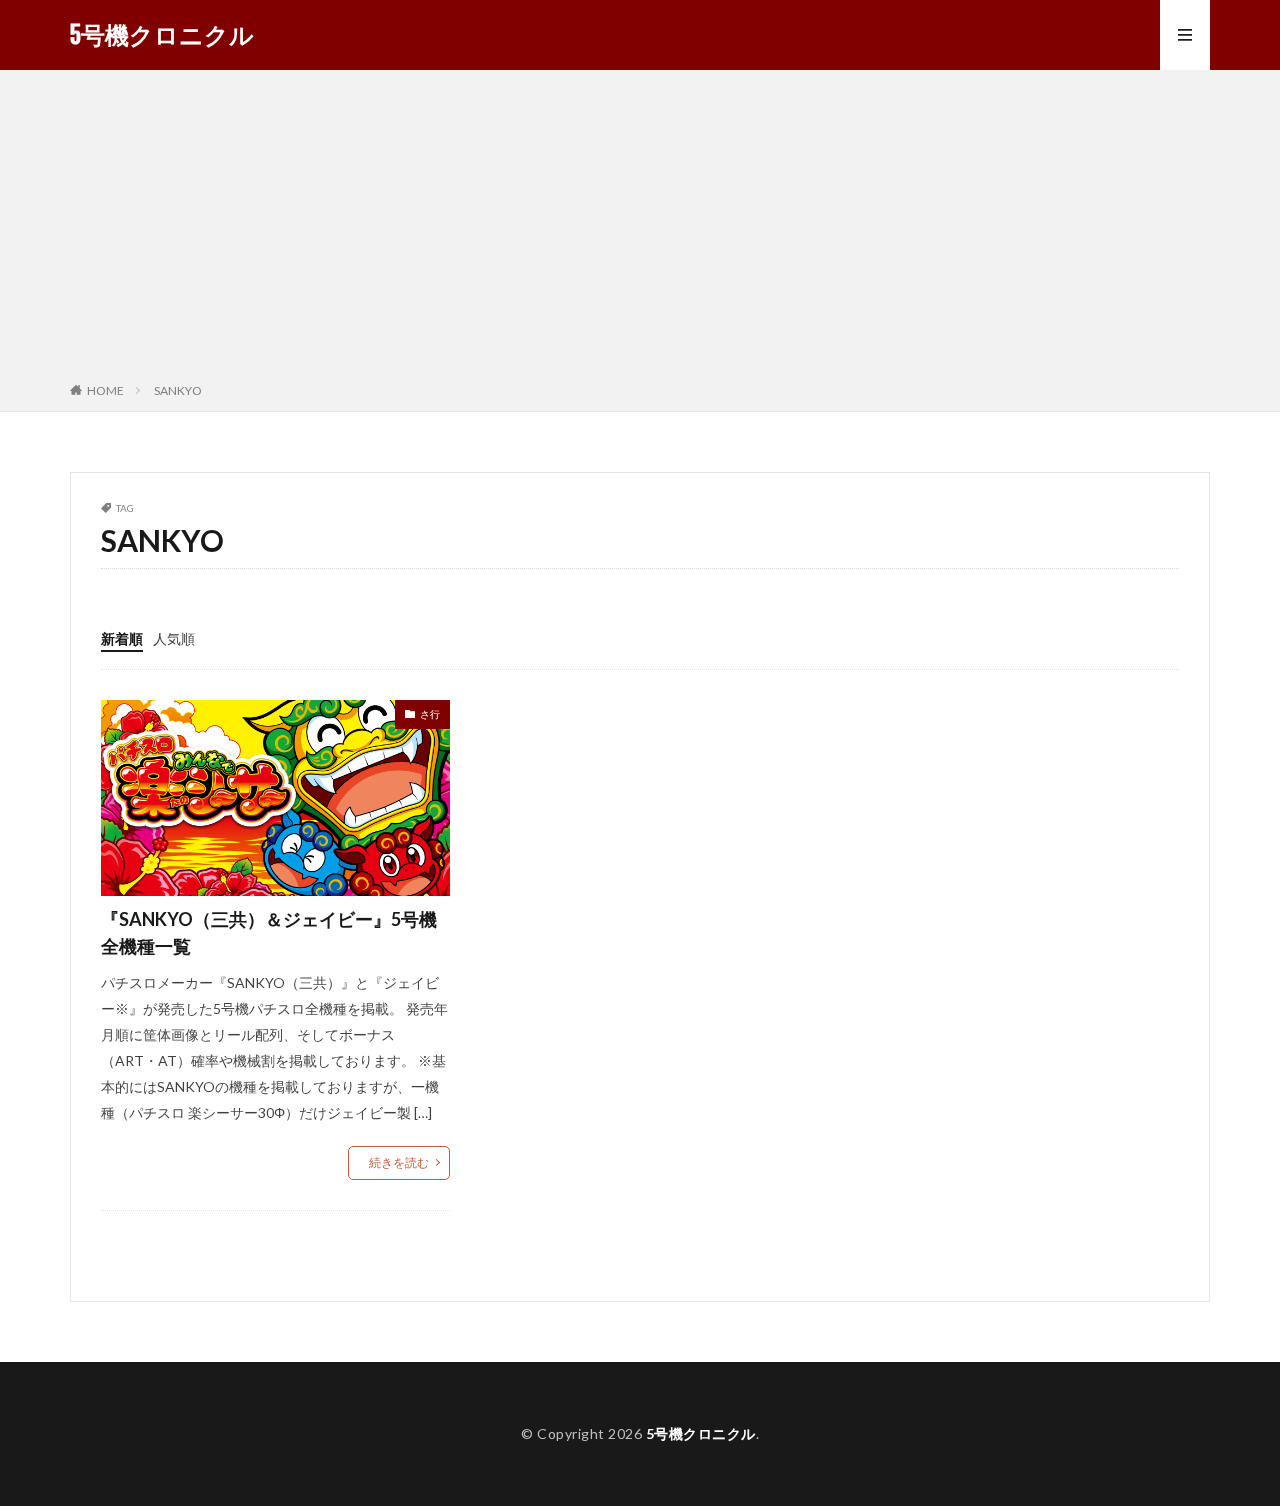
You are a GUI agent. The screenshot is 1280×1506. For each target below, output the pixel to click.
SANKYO (178, 390)
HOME (105, 390)
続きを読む (399, 1162)
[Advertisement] (640, 230)
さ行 (430, 714)
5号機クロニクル (162, 35)
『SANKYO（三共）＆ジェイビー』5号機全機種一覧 (269, 932)
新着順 (122, 638)
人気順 (174, 638)
